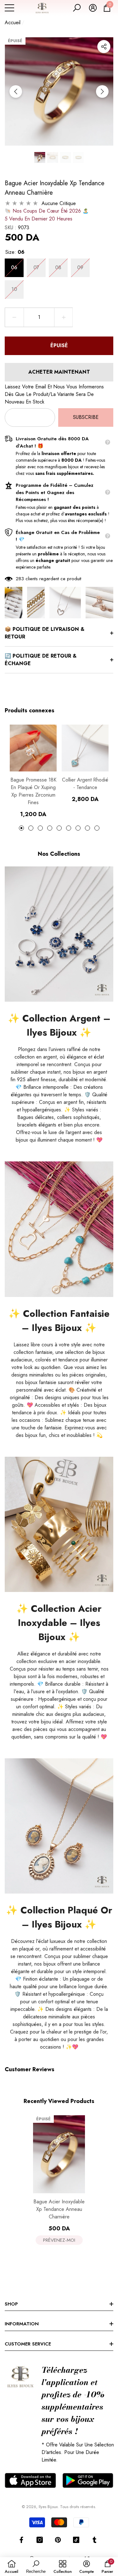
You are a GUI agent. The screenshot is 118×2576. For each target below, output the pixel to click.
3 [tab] (40, 828)
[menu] (9, 8)
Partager (104, 47)
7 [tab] (78, 828)
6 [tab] (69, 828)
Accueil (13, 22)
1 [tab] (21, 828)
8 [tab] (87, 828)
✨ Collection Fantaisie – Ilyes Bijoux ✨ (59, 1321)
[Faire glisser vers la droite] (102, 92)
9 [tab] (97, 828)
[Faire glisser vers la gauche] (16, 92)
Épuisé (59, 345)
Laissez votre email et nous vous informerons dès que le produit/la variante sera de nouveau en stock (54, 394)
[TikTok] (76, 2540)
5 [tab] (59, 828)
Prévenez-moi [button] (59, 2240)
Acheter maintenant (59, 372)
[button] (77, 8)
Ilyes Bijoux (48, 2507)
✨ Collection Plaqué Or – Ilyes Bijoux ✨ (59, 1917)
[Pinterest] (58, 2540)
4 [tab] (50, 828)
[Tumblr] (94, 2540)
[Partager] (104, 47)
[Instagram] (40, 2540)
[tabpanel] (33, 771)
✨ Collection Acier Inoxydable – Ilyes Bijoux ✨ (59, 1623)
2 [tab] (31, 828)
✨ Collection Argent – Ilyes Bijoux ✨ (59, 1025)
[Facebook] (21, 2540)
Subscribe (86, 417)
